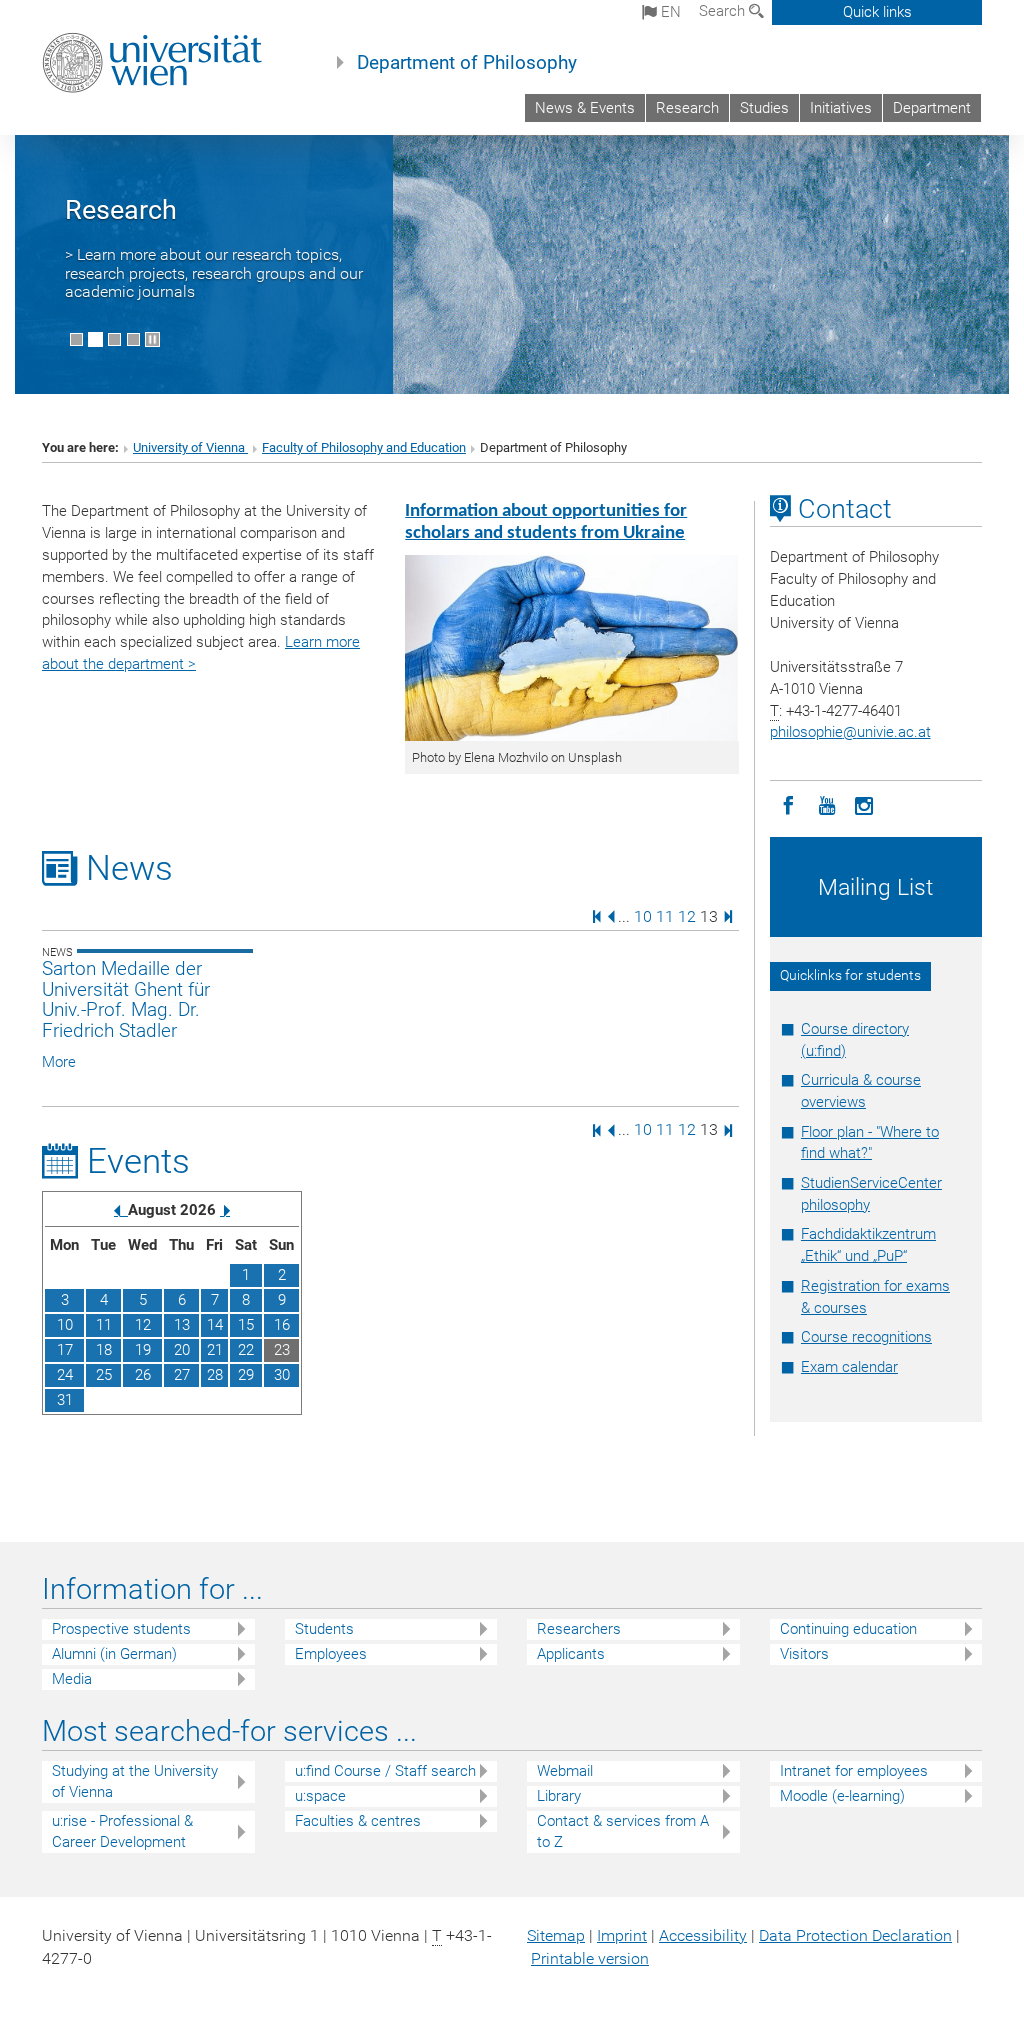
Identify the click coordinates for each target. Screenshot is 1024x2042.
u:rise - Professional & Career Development (122, 1831)
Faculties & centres (358, 1821)
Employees (331, 1654)
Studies (764, 108)
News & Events (585, 108)
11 (665, 915)
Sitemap (556, 1935)
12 (687, 915)
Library (559, 1796)
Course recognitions (866, 1337)
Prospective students (121, 1629)
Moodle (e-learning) (842, 1796)
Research (687, 108)
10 (643, 915)
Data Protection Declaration (855, 1935)
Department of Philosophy (467, 63)
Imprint (622, 1935)
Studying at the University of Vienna (135, 1781)
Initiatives (841, 108)
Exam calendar (849, 1367)
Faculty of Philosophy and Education (364, 447)
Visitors (804, 1654)
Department (932, 108)
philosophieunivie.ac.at (850, 732)
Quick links (877, 12)
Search (724, 11)
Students (324, 1629)
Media (72, 1679)
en (669, 12)
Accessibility (703, 1935)
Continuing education (848, 1629)
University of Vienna (190, 447)
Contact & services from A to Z (623, 1831)
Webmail (565, 1771)
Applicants (571, 1654)
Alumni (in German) (114, 1654)
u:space (320, 1796)
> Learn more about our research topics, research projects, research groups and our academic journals (214, 273)
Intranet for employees (854, 1771)
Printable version (590, 1958)
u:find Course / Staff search (385, 1771)
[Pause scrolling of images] (152, 339)
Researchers (579, 1629)
